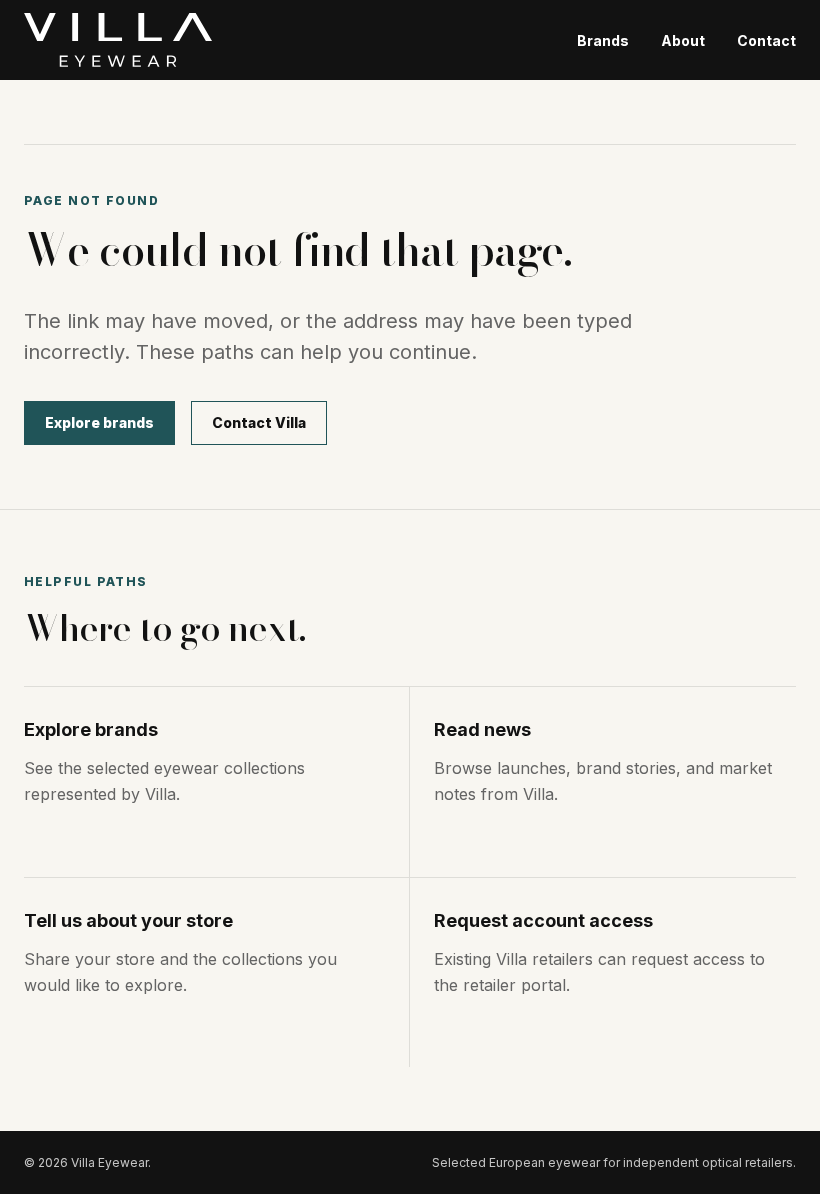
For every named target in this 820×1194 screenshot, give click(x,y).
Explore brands (99, 422)
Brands (603, 40)
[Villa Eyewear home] (118, 40)
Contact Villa (259, 422)
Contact (766, 40)
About (683, 40)
